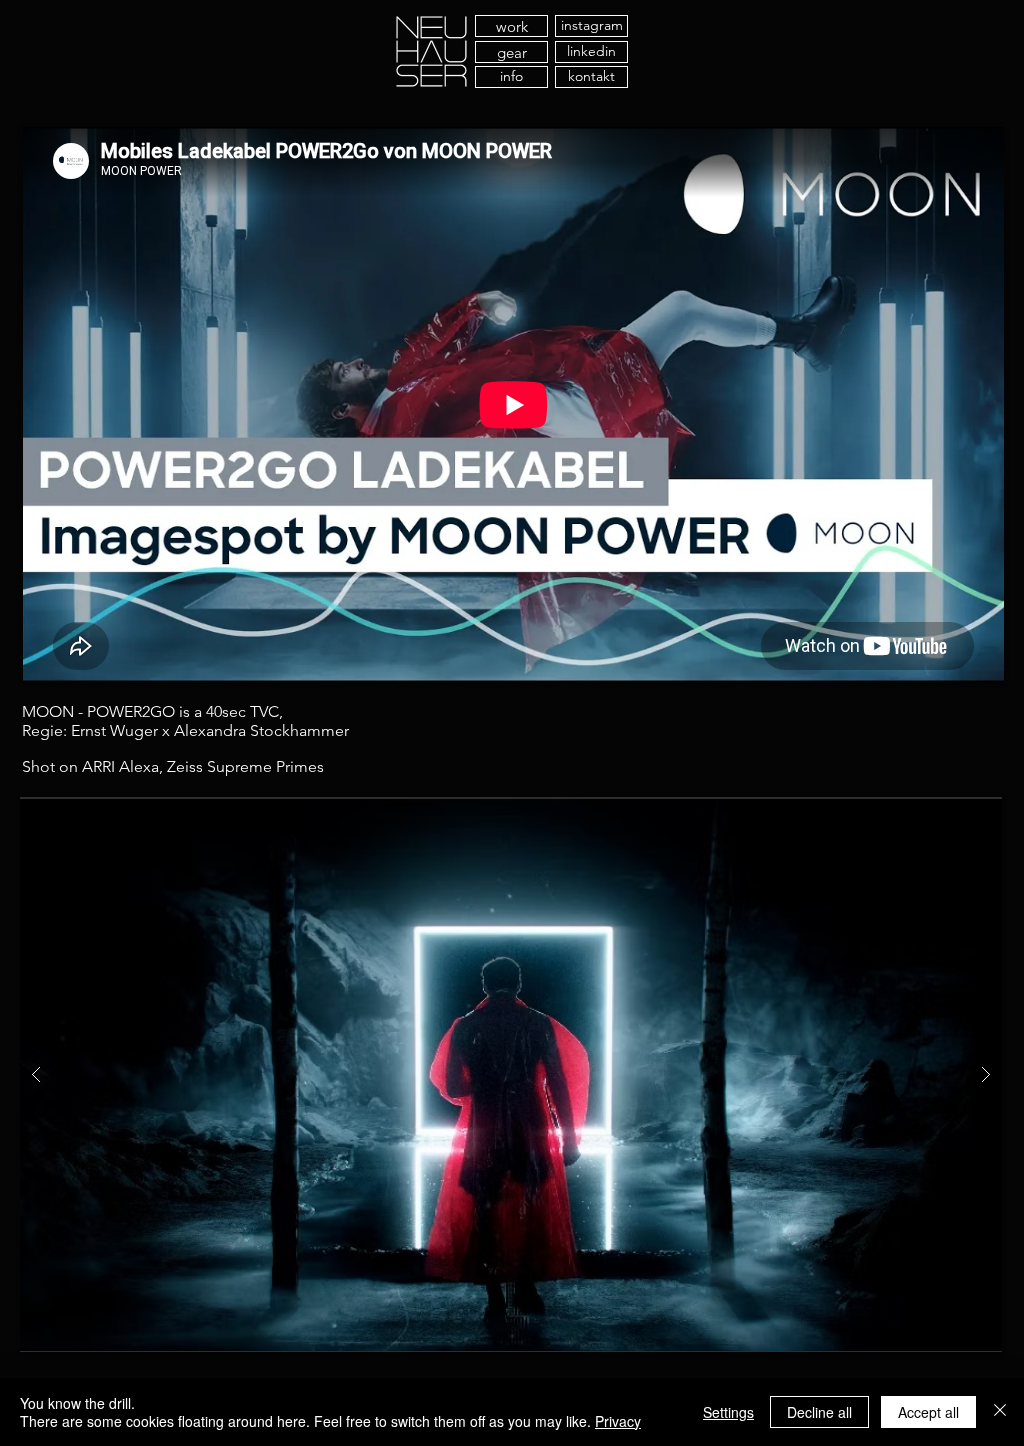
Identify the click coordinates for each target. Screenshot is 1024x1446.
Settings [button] (728, 1412)
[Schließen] (1000, 1412)
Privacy (618, 1421)
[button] (511, 1074)
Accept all (928, 1412)
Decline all (819, 1412)
